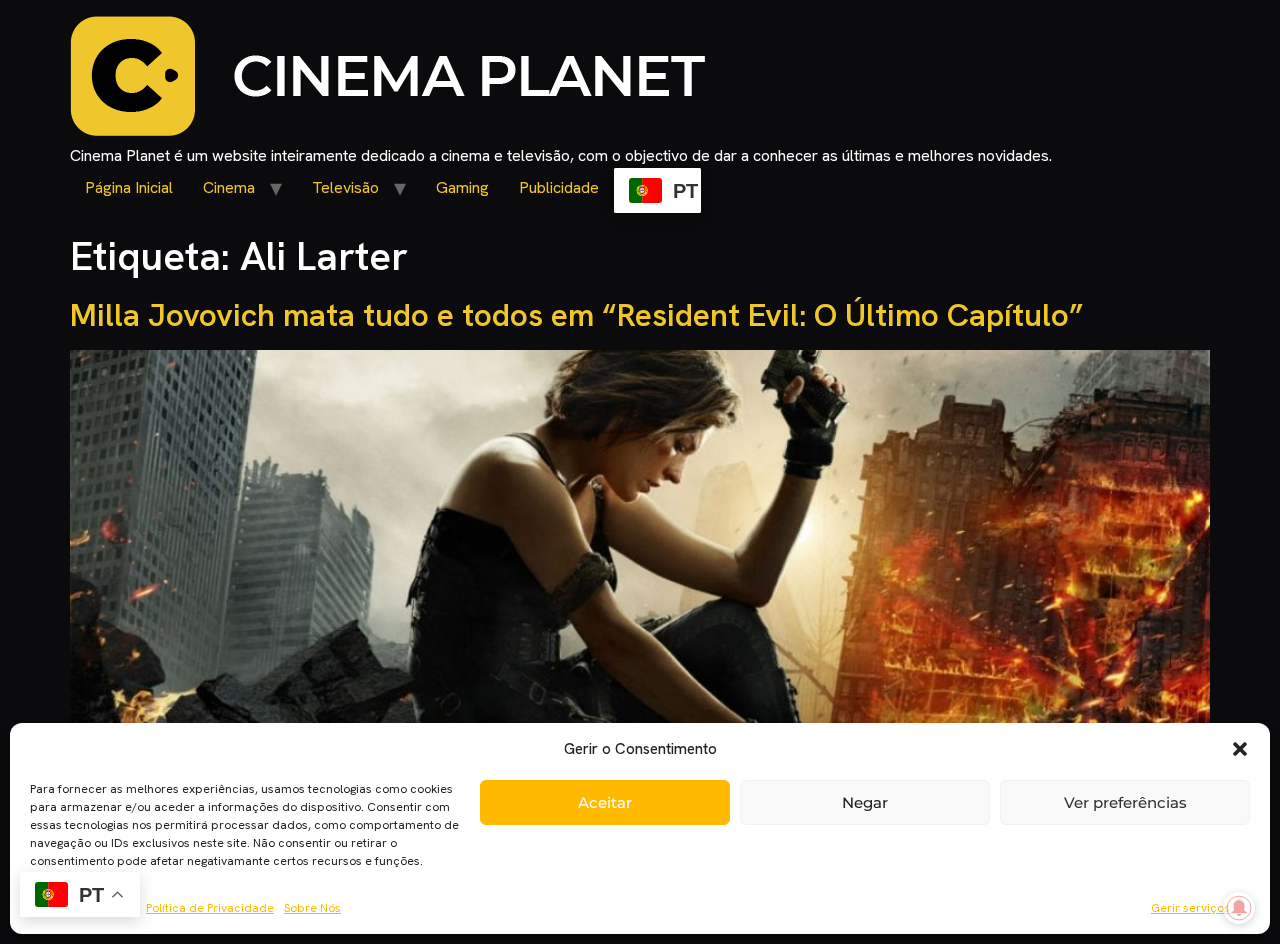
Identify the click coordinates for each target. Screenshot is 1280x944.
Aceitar (605, 802)
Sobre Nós (312, 908)
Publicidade (559, 187)
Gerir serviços (1190, 908)
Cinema (229, 187)
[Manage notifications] (1239, 908)
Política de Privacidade (210, 908)
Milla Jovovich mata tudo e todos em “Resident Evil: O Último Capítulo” (577, 315)
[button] (1240, 749)
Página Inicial (129, 187)
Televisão (345, 187)
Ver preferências (1125, 802)
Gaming (462, 187)
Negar (865, 802)
